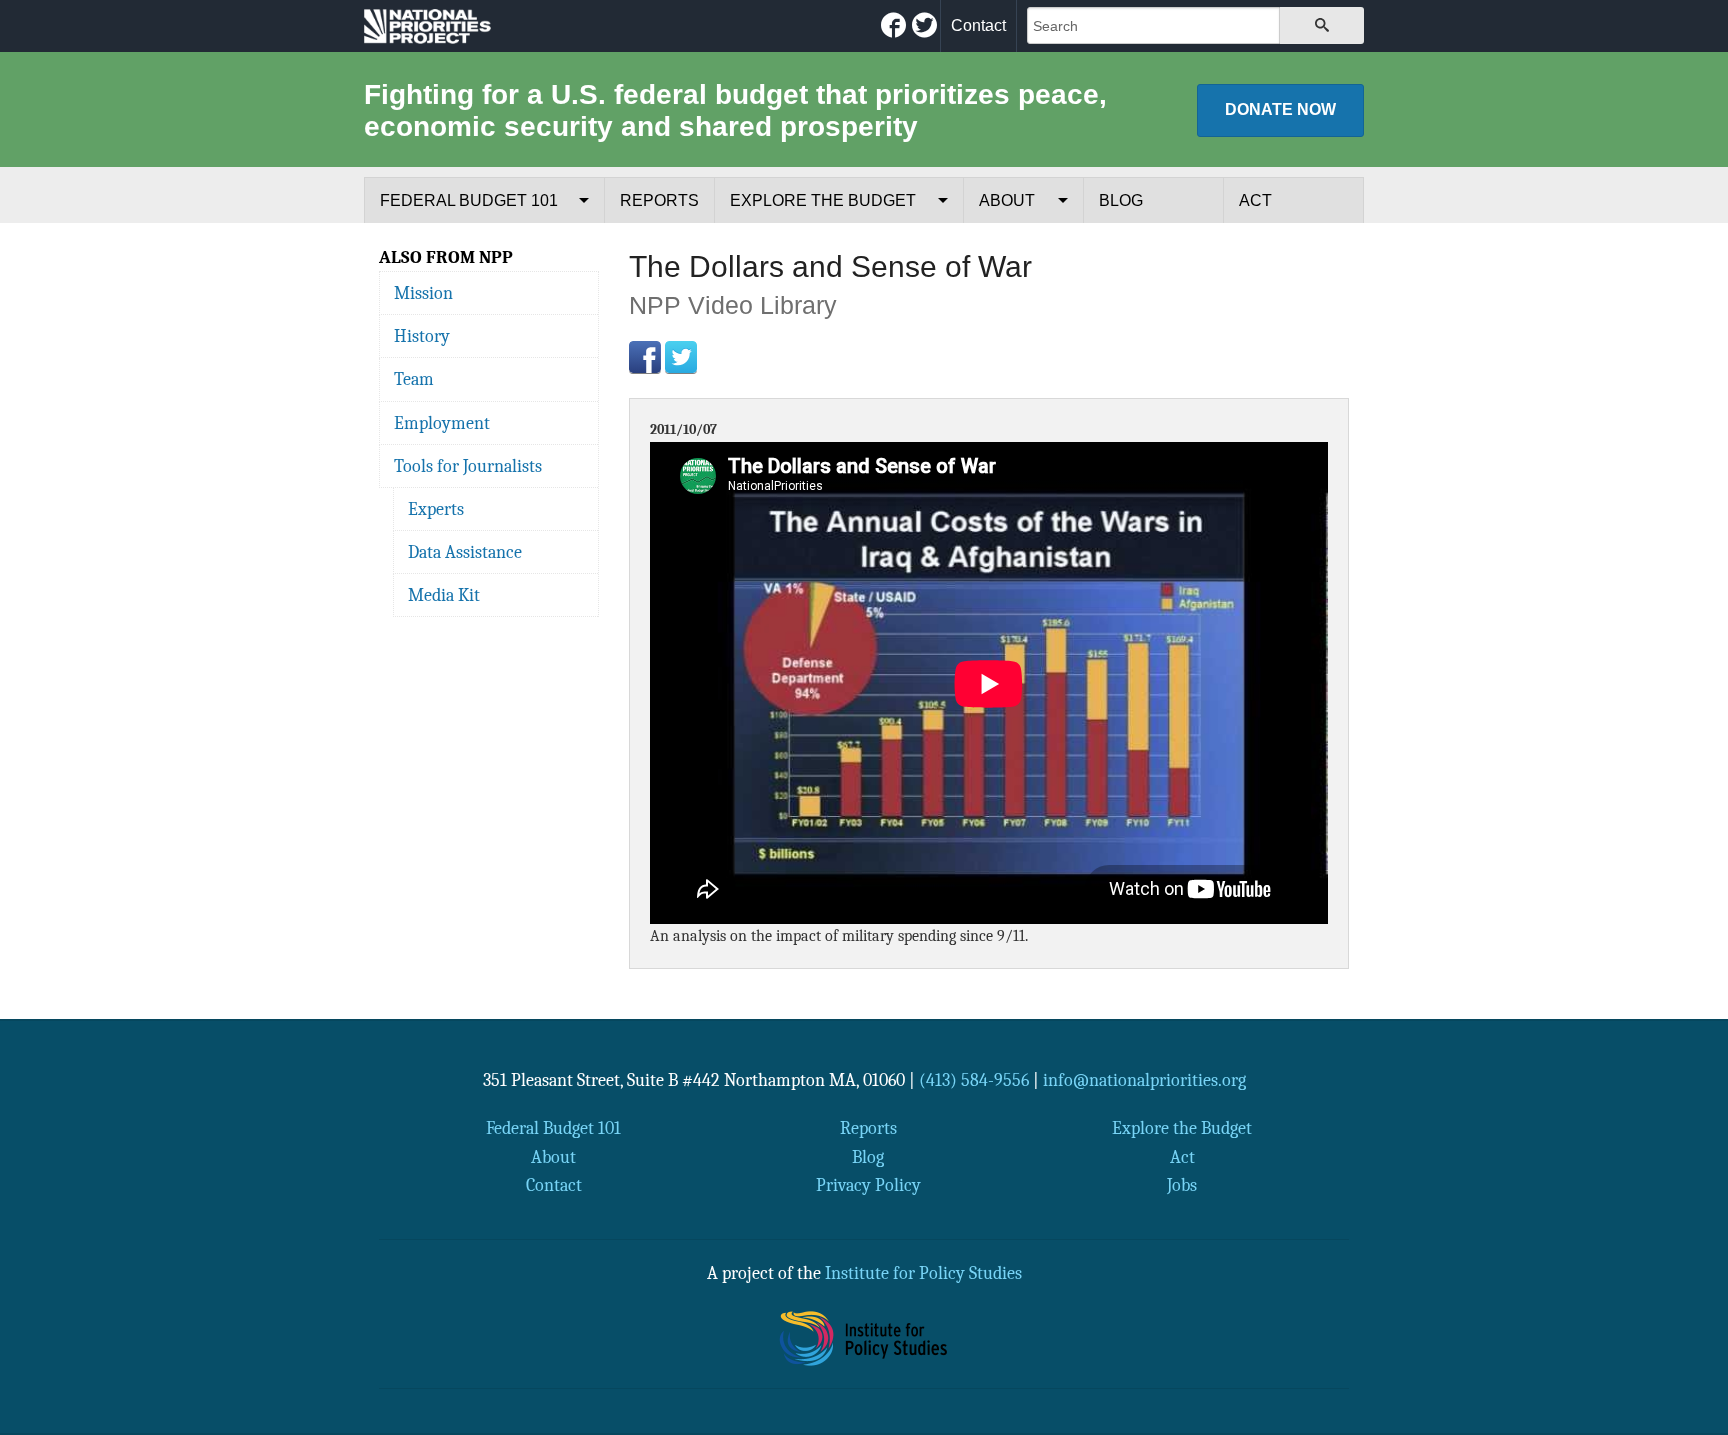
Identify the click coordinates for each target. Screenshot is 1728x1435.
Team (414, 379)
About (1007, 200)
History (422, 336)
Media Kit (444, 595)
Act (1255, 200)
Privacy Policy (868, 1185)
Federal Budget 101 (469, 200)
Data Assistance (465, 552)
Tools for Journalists (468, 466)
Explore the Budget (823, 200)
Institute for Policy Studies (923, 1273)
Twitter (681, 357)
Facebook (645, 357)
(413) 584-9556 (974, 1080)
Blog (1121, 200)
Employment (442, 423)
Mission (423, 293)
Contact (978, 25)
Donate (1280, 109)
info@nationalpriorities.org (1144, 1080)
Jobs (1182, 1185)
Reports (659, 200)
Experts (436, 509)
